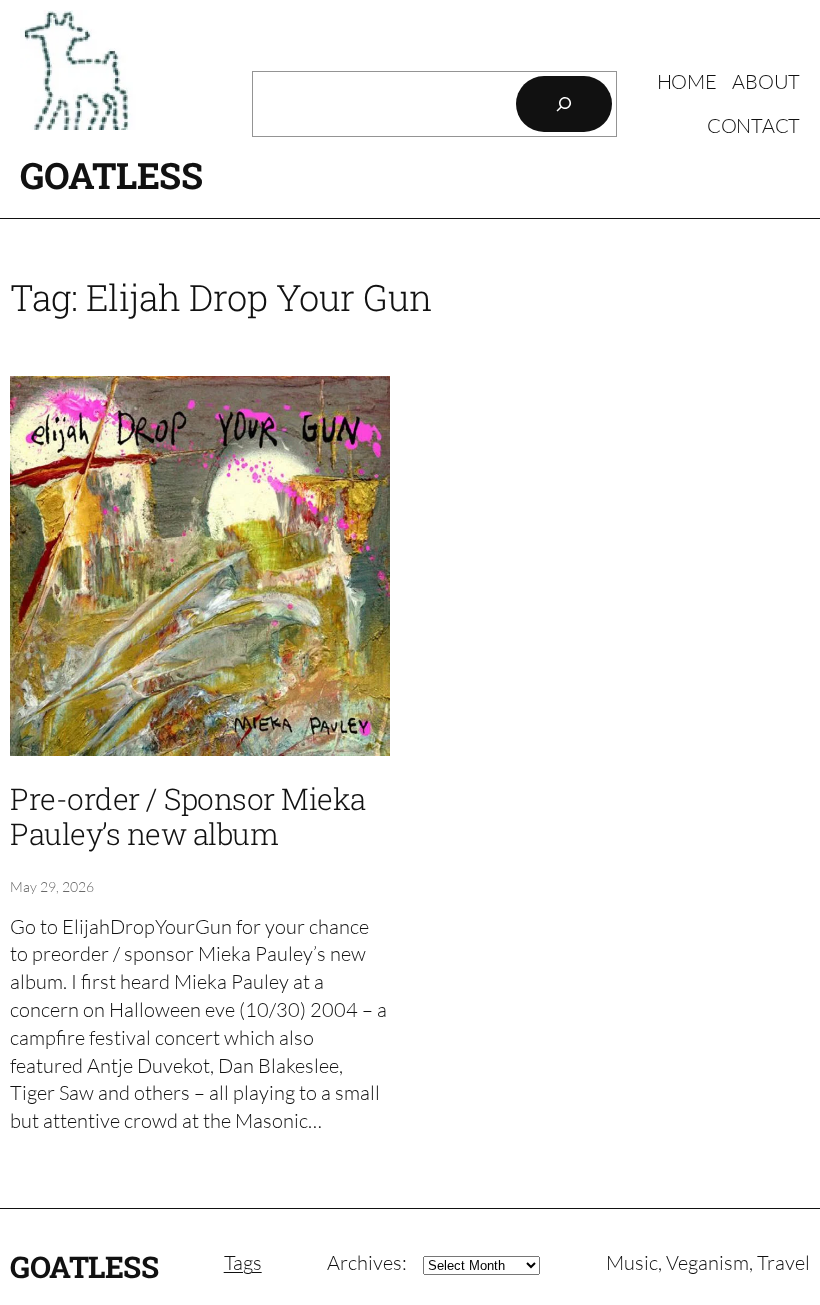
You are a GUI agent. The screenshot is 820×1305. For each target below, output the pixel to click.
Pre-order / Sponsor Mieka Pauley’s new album (188, 817)
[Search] (564, 104)
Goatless (111, 175)
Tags (243, 1262)
